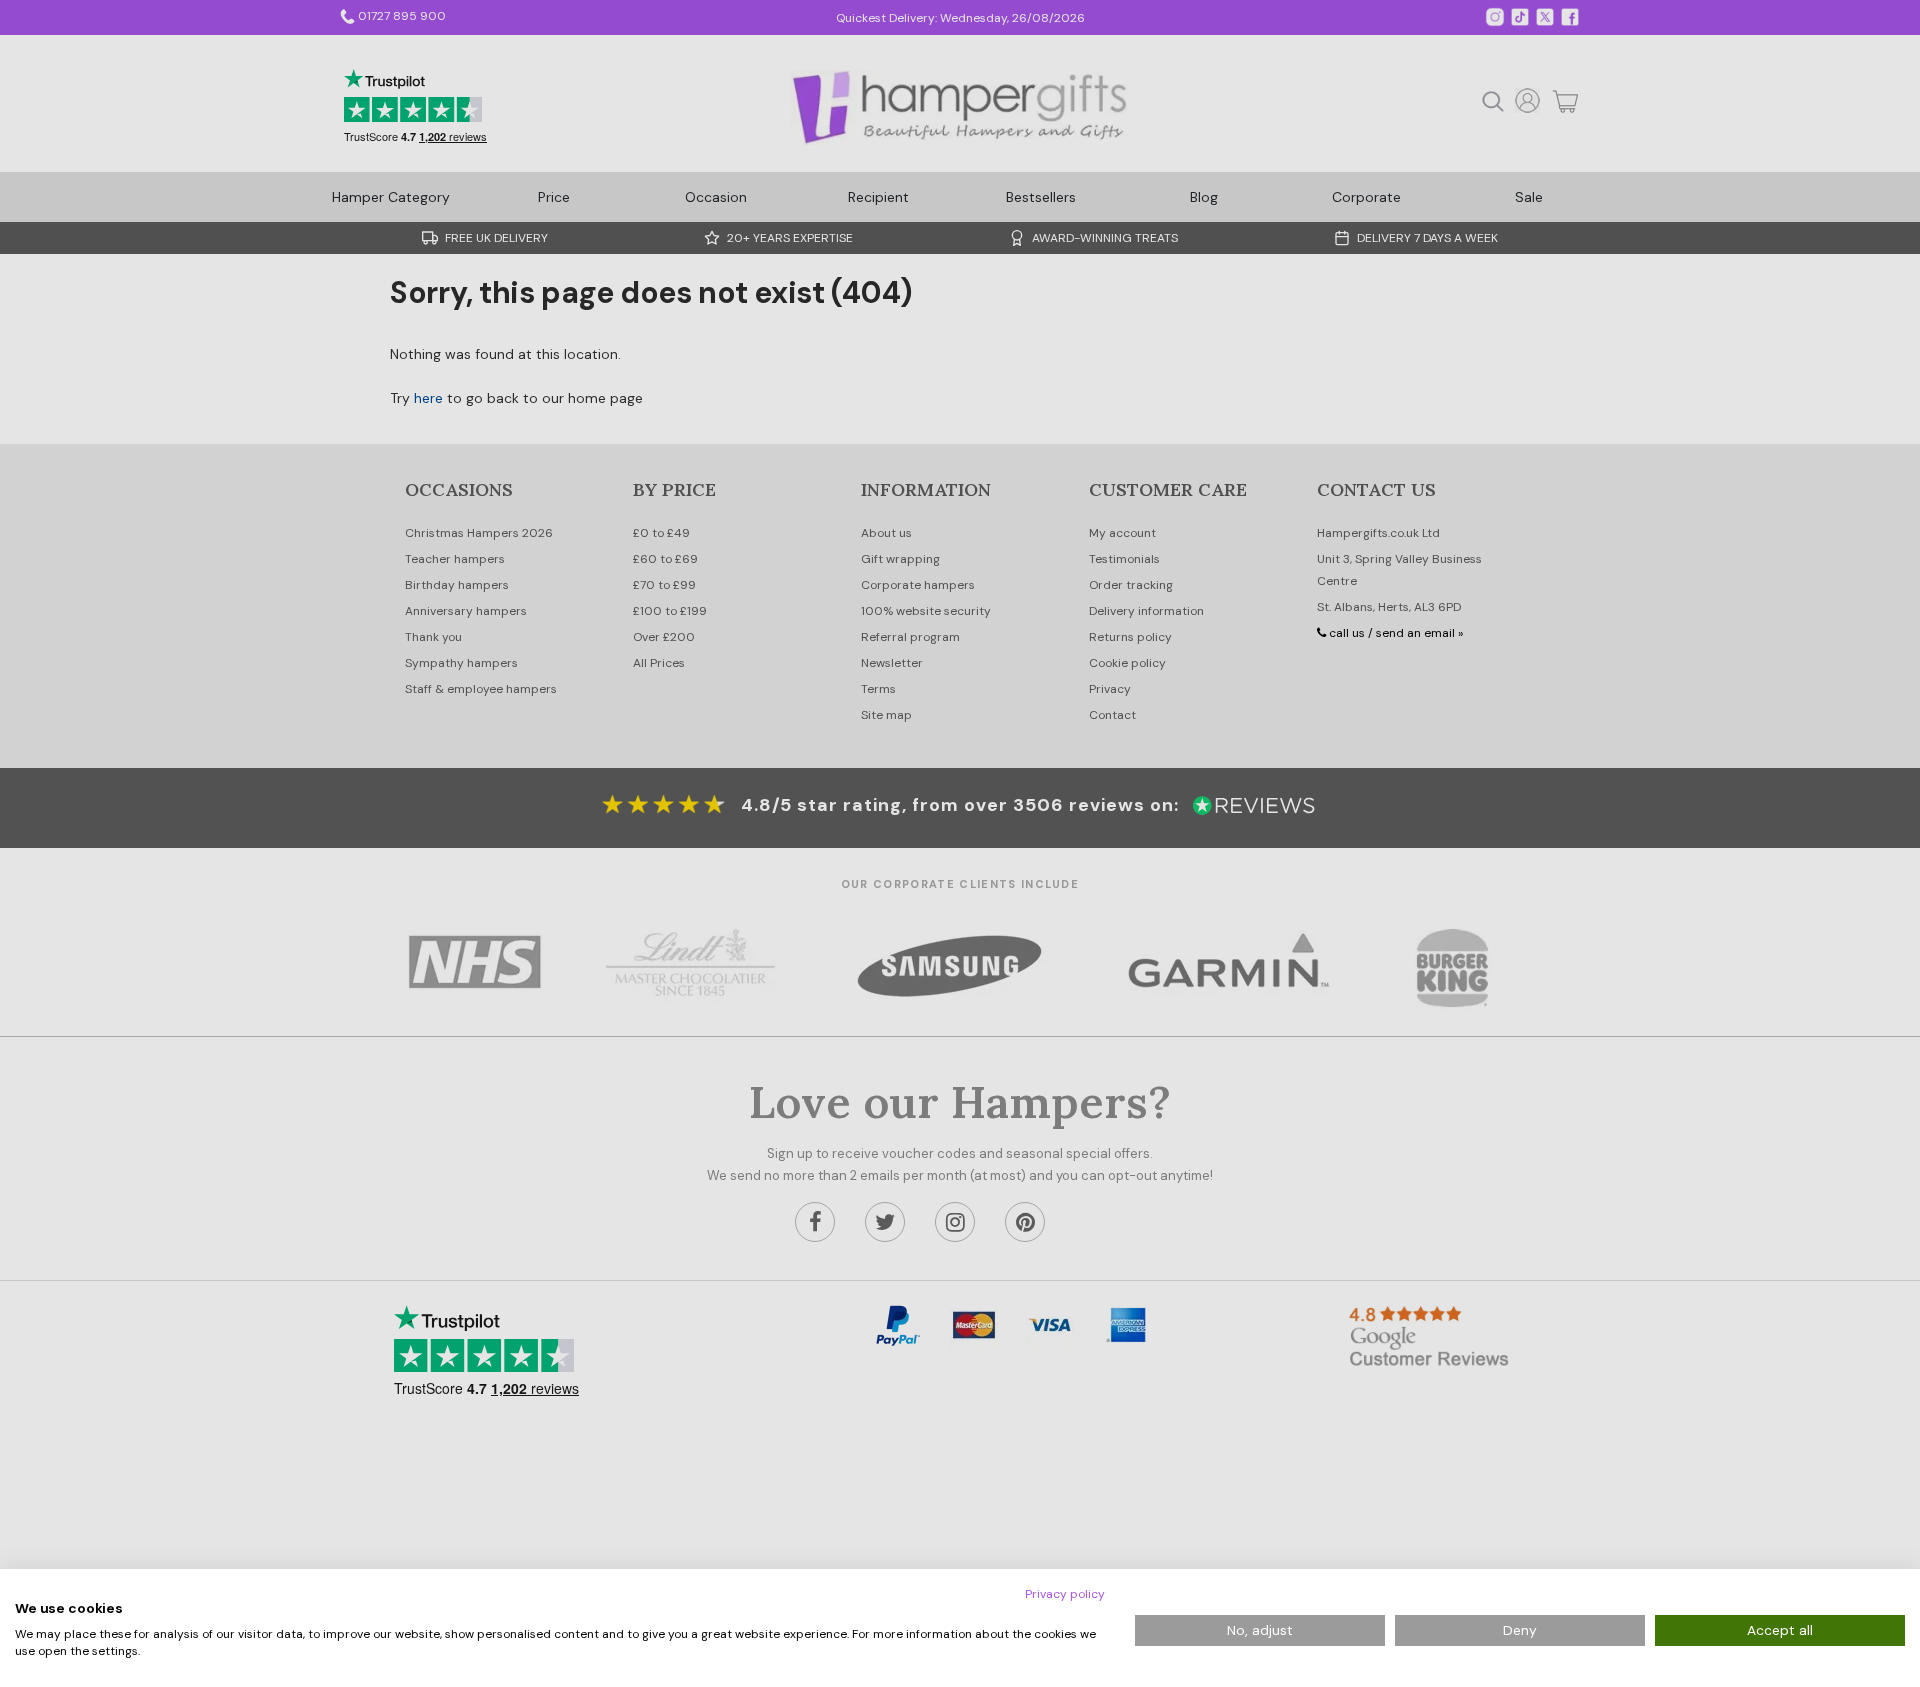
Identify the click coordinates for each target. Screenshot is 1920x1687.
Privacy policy (1065, 1594)
